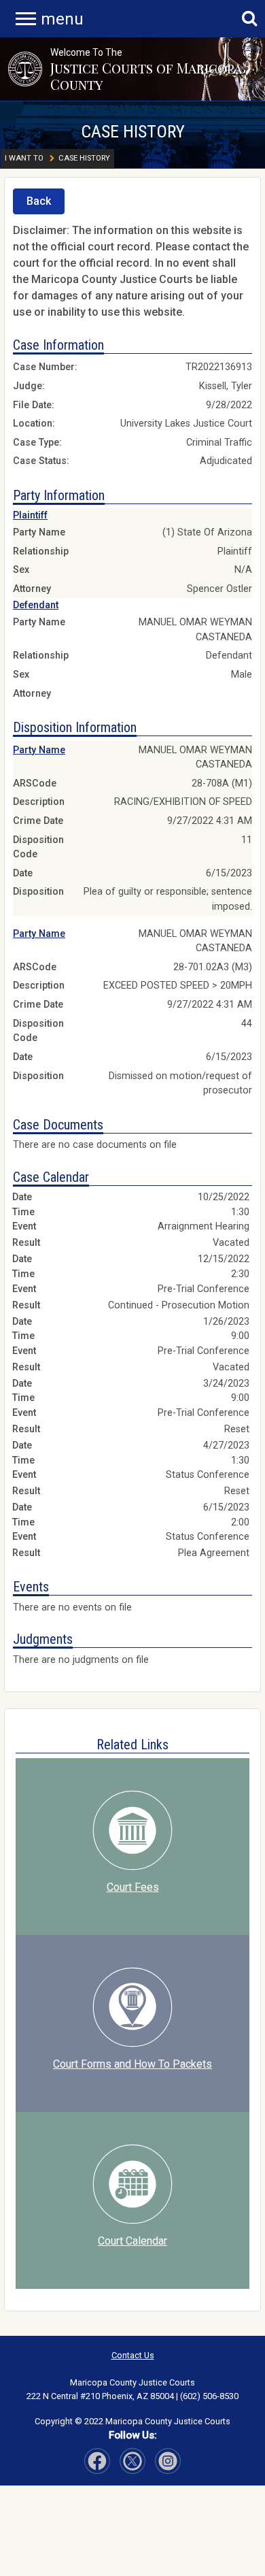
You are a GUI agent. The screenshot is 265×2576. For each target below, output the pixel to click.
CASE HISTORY (133, 131)
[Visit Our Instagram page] (132, 2461)
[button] (25, 69)
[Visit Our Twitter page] (168, 2461)
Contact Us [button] (133, 2355)
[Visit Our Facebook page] (97, 2461)
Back (39, 201)
